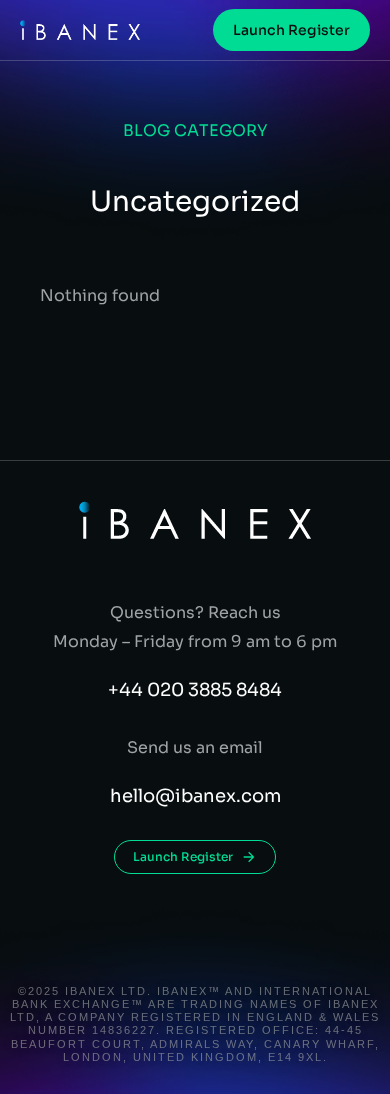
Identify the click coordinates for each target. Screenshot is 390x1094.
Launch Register (291, 30)
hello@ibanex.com (195, 796)
